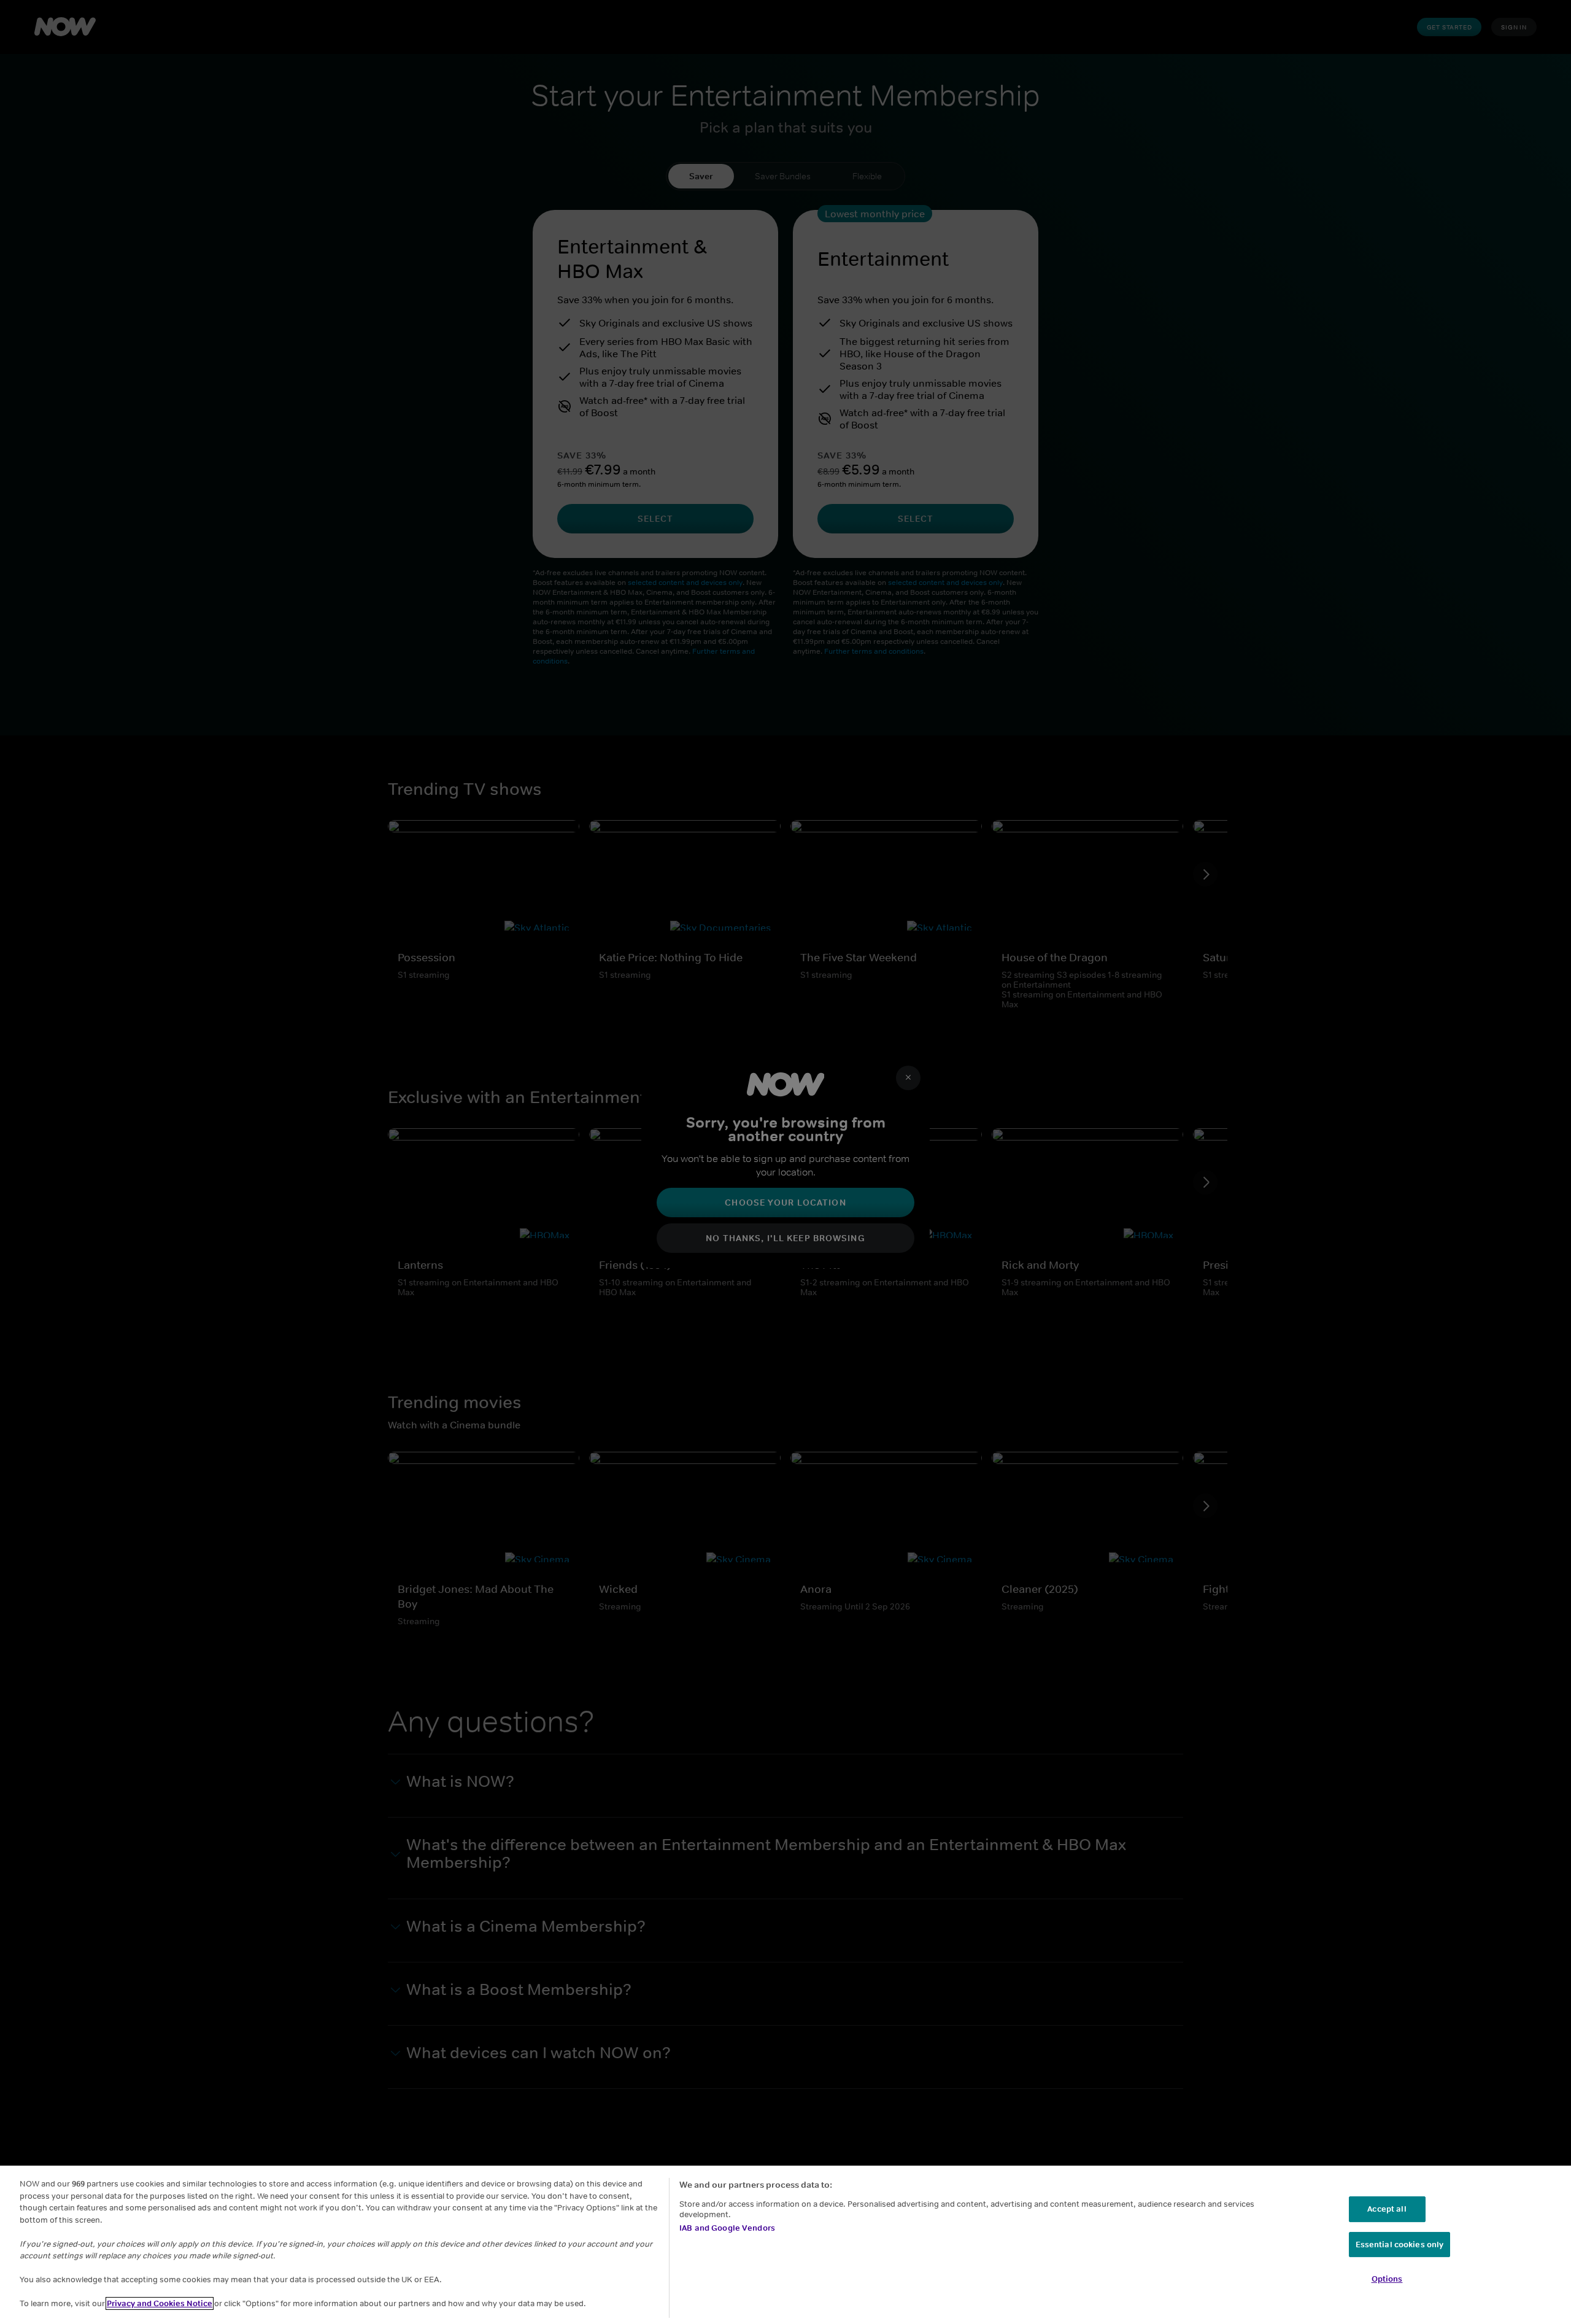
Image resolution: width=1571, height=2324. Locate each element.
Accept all (1387, 2209)
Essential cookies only (1400, 2245)
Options (1387, 2279)
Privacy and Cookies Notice (160, 2303)
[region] (785, 2245)
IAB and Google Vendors (727, 2228)
